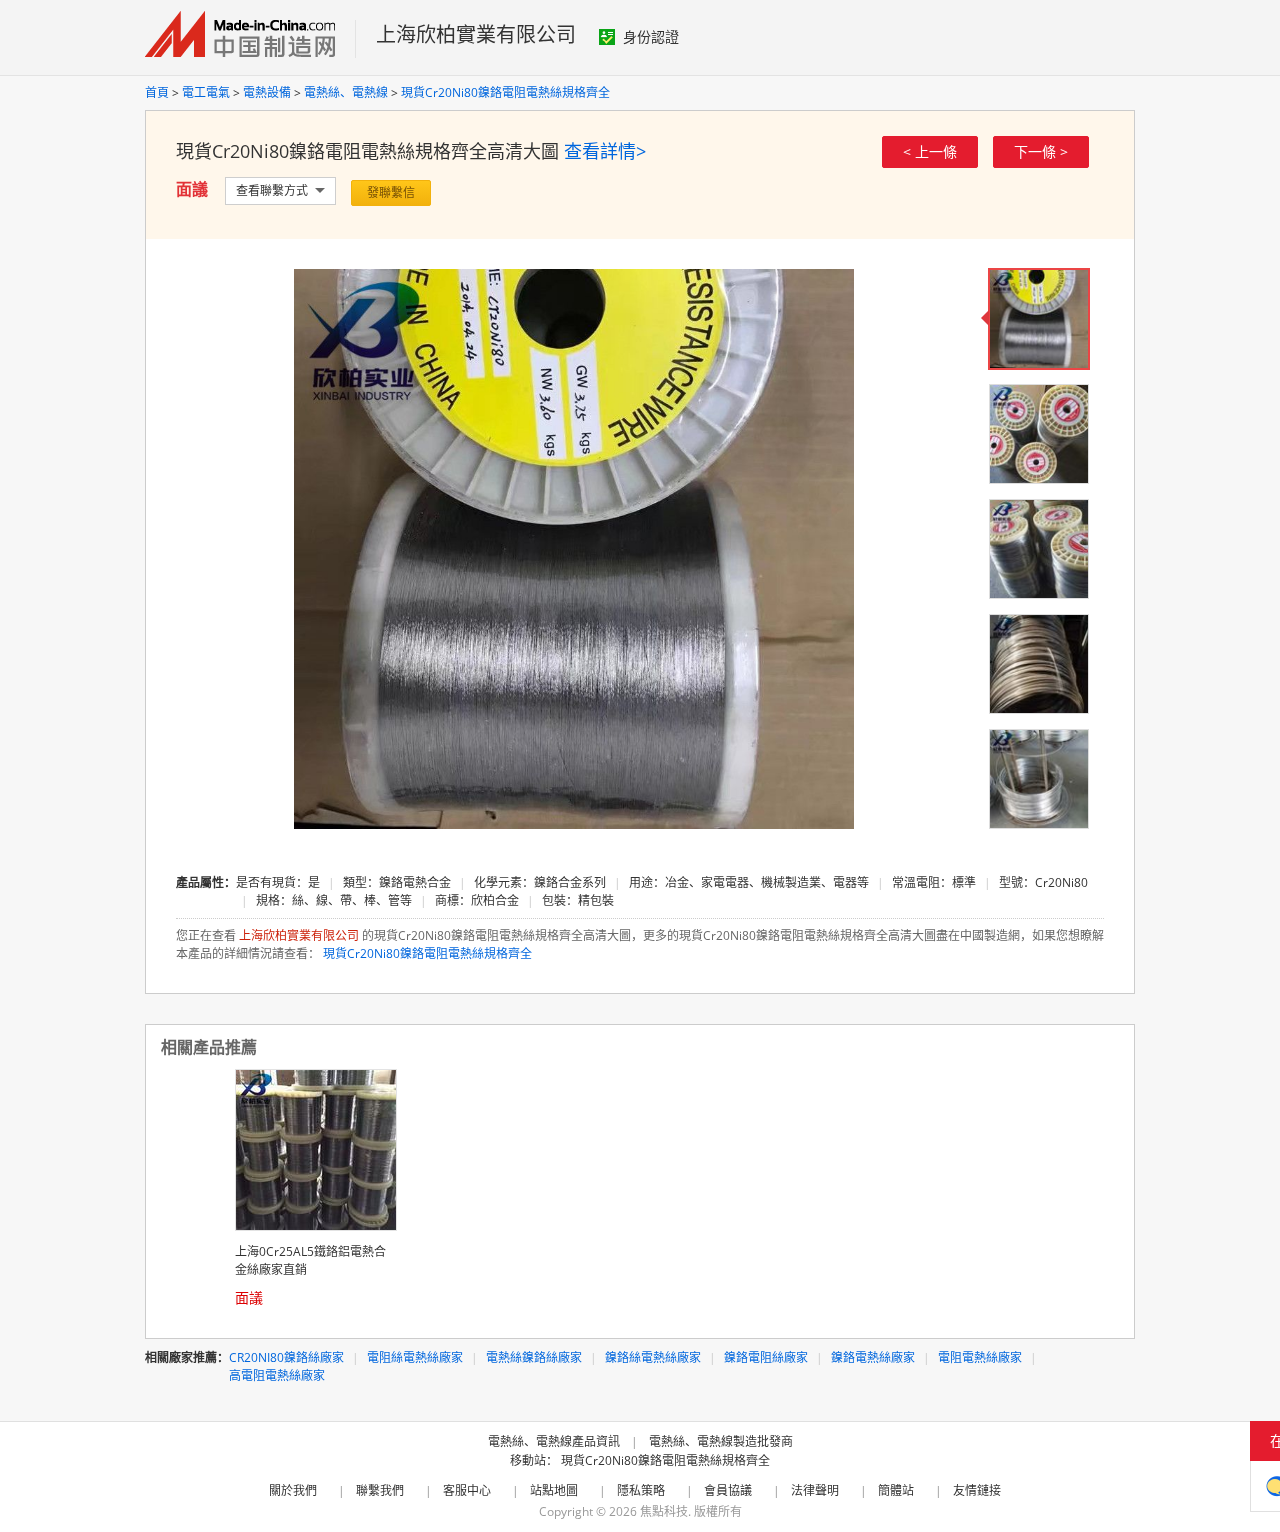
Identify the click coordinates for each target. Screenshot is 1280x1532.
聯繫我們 (380, 1490)
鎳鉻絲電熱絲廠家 (653, 1357)
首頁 (157, 92)
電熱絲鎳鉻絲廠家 (534, 1357)
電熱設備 (267, 92)
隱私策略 (641, 1490)
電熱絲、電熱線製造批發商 (721, 1441)
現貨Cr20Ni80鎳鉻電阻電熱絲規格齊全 (505, 92)
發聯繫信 (391, 192)
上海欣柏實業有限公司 (476, 34)
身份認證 (651, 36)
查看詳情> (605, 151)
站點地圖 (554, 1490)
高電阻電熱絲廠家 (277, 1375)
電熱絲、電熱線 (346, 92)
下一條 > (1041, 151)
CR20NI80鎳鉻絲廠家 (286, 1357)
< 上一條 (930, 151)
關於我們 (293, 1490)
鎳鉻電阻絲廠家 (766, 1357)
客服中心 (467, 1490)
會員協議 (728, 1490)
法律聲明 (815, 1490)
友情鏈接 (977, 1490)
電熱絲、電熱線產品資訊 (554, 1441)
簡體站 (896, 1490)
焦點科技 (664, 1511)
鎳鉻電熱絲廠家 (873, 1357)
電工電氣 (206, 92)
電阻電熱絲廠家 (980, 1357)
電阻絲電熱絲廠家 (415, 1357)
